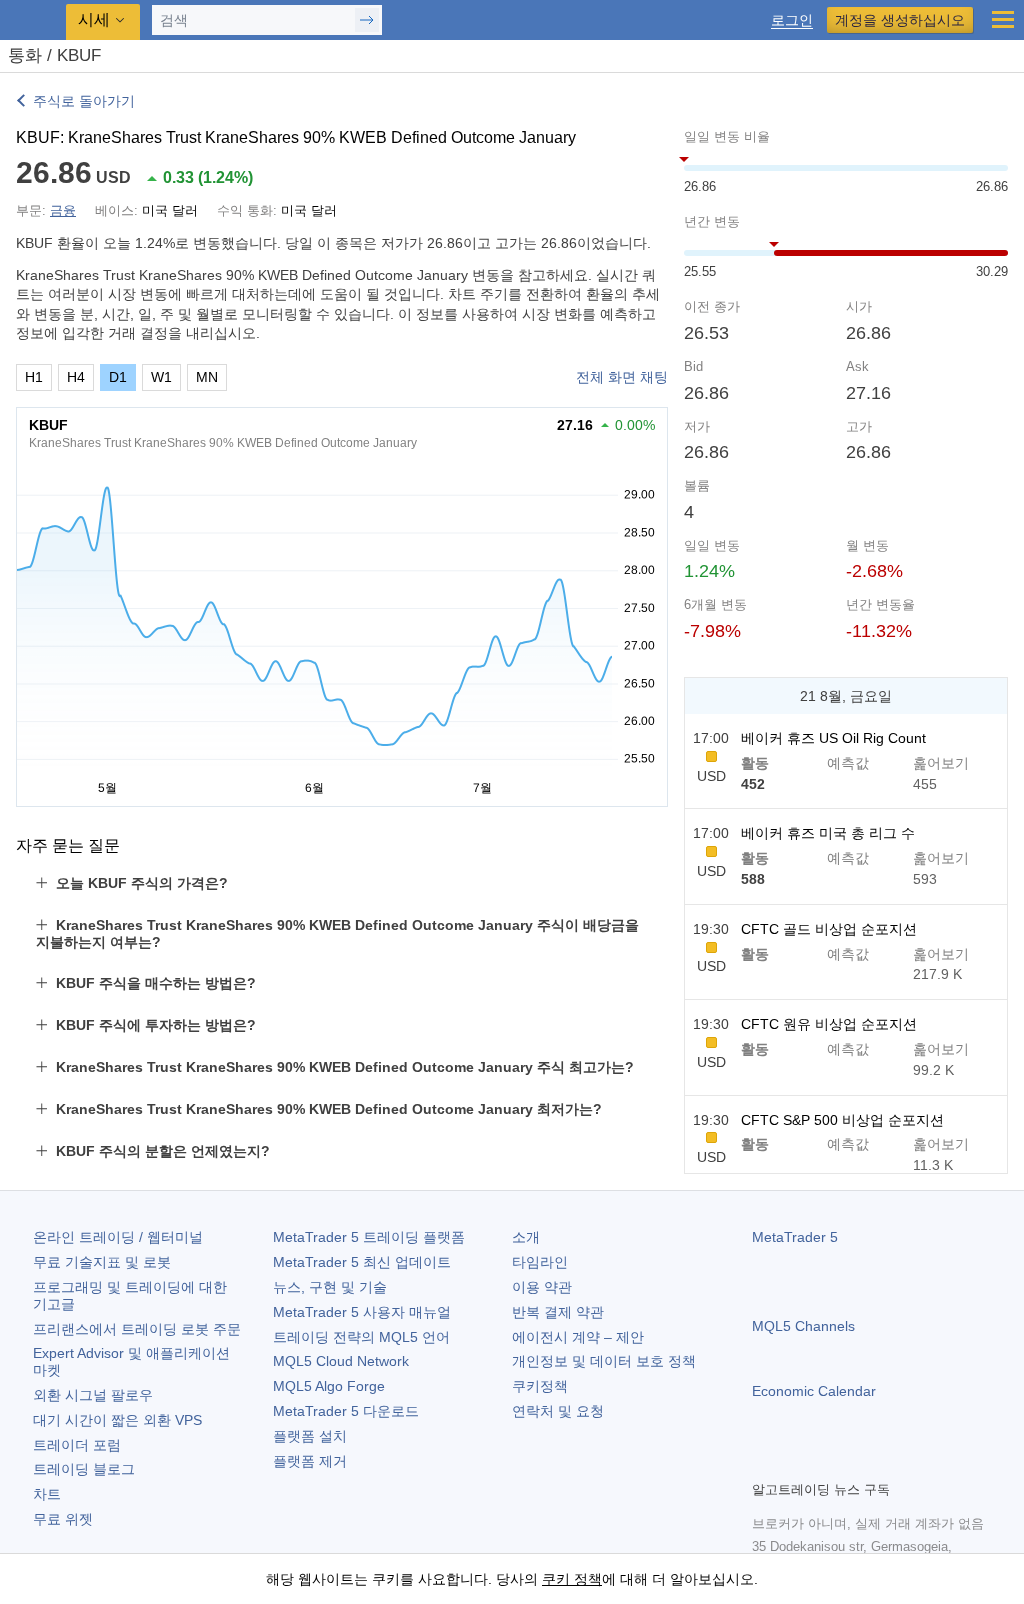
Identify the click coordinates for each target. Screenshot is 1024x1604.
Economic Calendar (814, 1391)
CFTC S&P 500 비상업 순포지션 (842, 1120)
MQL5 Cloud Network (341, 1361)
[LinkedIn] (892, 1462)
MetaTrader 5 (795, 1237)
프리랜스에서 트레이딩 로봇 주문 (137, 1329)
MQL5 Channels (803, 1326)
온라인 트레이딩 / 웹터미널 (118, 1237)
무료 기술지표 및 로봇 (102, 1262)
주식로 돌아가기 (84, 101)
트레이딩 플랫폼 (369, 1237)
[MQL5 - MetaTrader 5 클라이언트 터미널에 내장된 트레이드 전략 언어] (35, 20)
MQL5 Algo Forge (329, 1386)
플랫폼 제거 (310, 1461)
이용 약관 (542, 1287)
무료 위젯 (63, 1519)
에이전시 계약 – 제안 (578, 1337)
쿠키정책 (540, 1386)
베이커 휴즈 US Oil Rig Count (833, 738)
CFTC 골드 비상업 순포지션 (829, 929)
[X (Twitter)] (828, 1462)
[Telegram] (796, 1462)
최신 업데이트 (362, 1262)
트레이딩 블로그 (84, 1469)
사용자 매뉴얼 (362, 1312)
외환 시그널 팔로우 (93, 1395)
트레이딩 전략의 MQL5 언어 (361, 1337)
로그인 (792, 20)
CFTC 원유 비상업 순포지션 (829, 1024)
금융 (63, 210)
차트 (47, 1494)
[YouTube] (860, 1462)
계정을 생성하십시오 (900, 20)
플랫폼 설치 (310, 1436)
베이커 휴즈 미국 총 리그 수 (828, 833)
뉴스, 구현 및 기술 (330, 1287)
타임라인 (540, 1262)
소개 (526, 1237)
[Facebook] (764, 1462)
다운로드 (346, 1411)
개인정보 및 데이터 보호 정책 (604, 1361)
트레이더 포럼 (77, 1445)
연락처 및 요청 (558, 1411)
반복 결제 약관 (558, 1312)
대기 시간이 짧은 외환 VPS (117, 1420)
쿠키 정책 (572, 1579)
